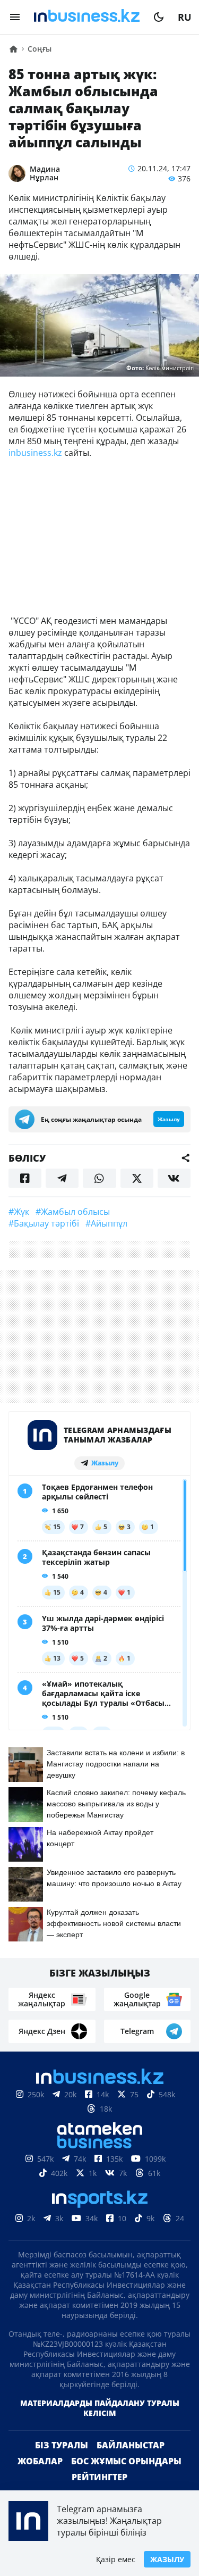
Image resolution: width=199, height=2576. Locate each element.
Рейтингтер (99, 2477)
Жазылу (167, 2559)
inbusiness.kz (35, 453)
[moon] (159, 17)
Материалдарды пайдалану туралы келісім (100, 2408)
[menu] (15, 17)
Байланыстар (131, 2445)
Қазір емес (116, 2559)
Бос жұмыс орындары (126, 2461)
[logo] (87, 17)
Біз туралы (62, 2445)
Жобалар (40, 2461)
